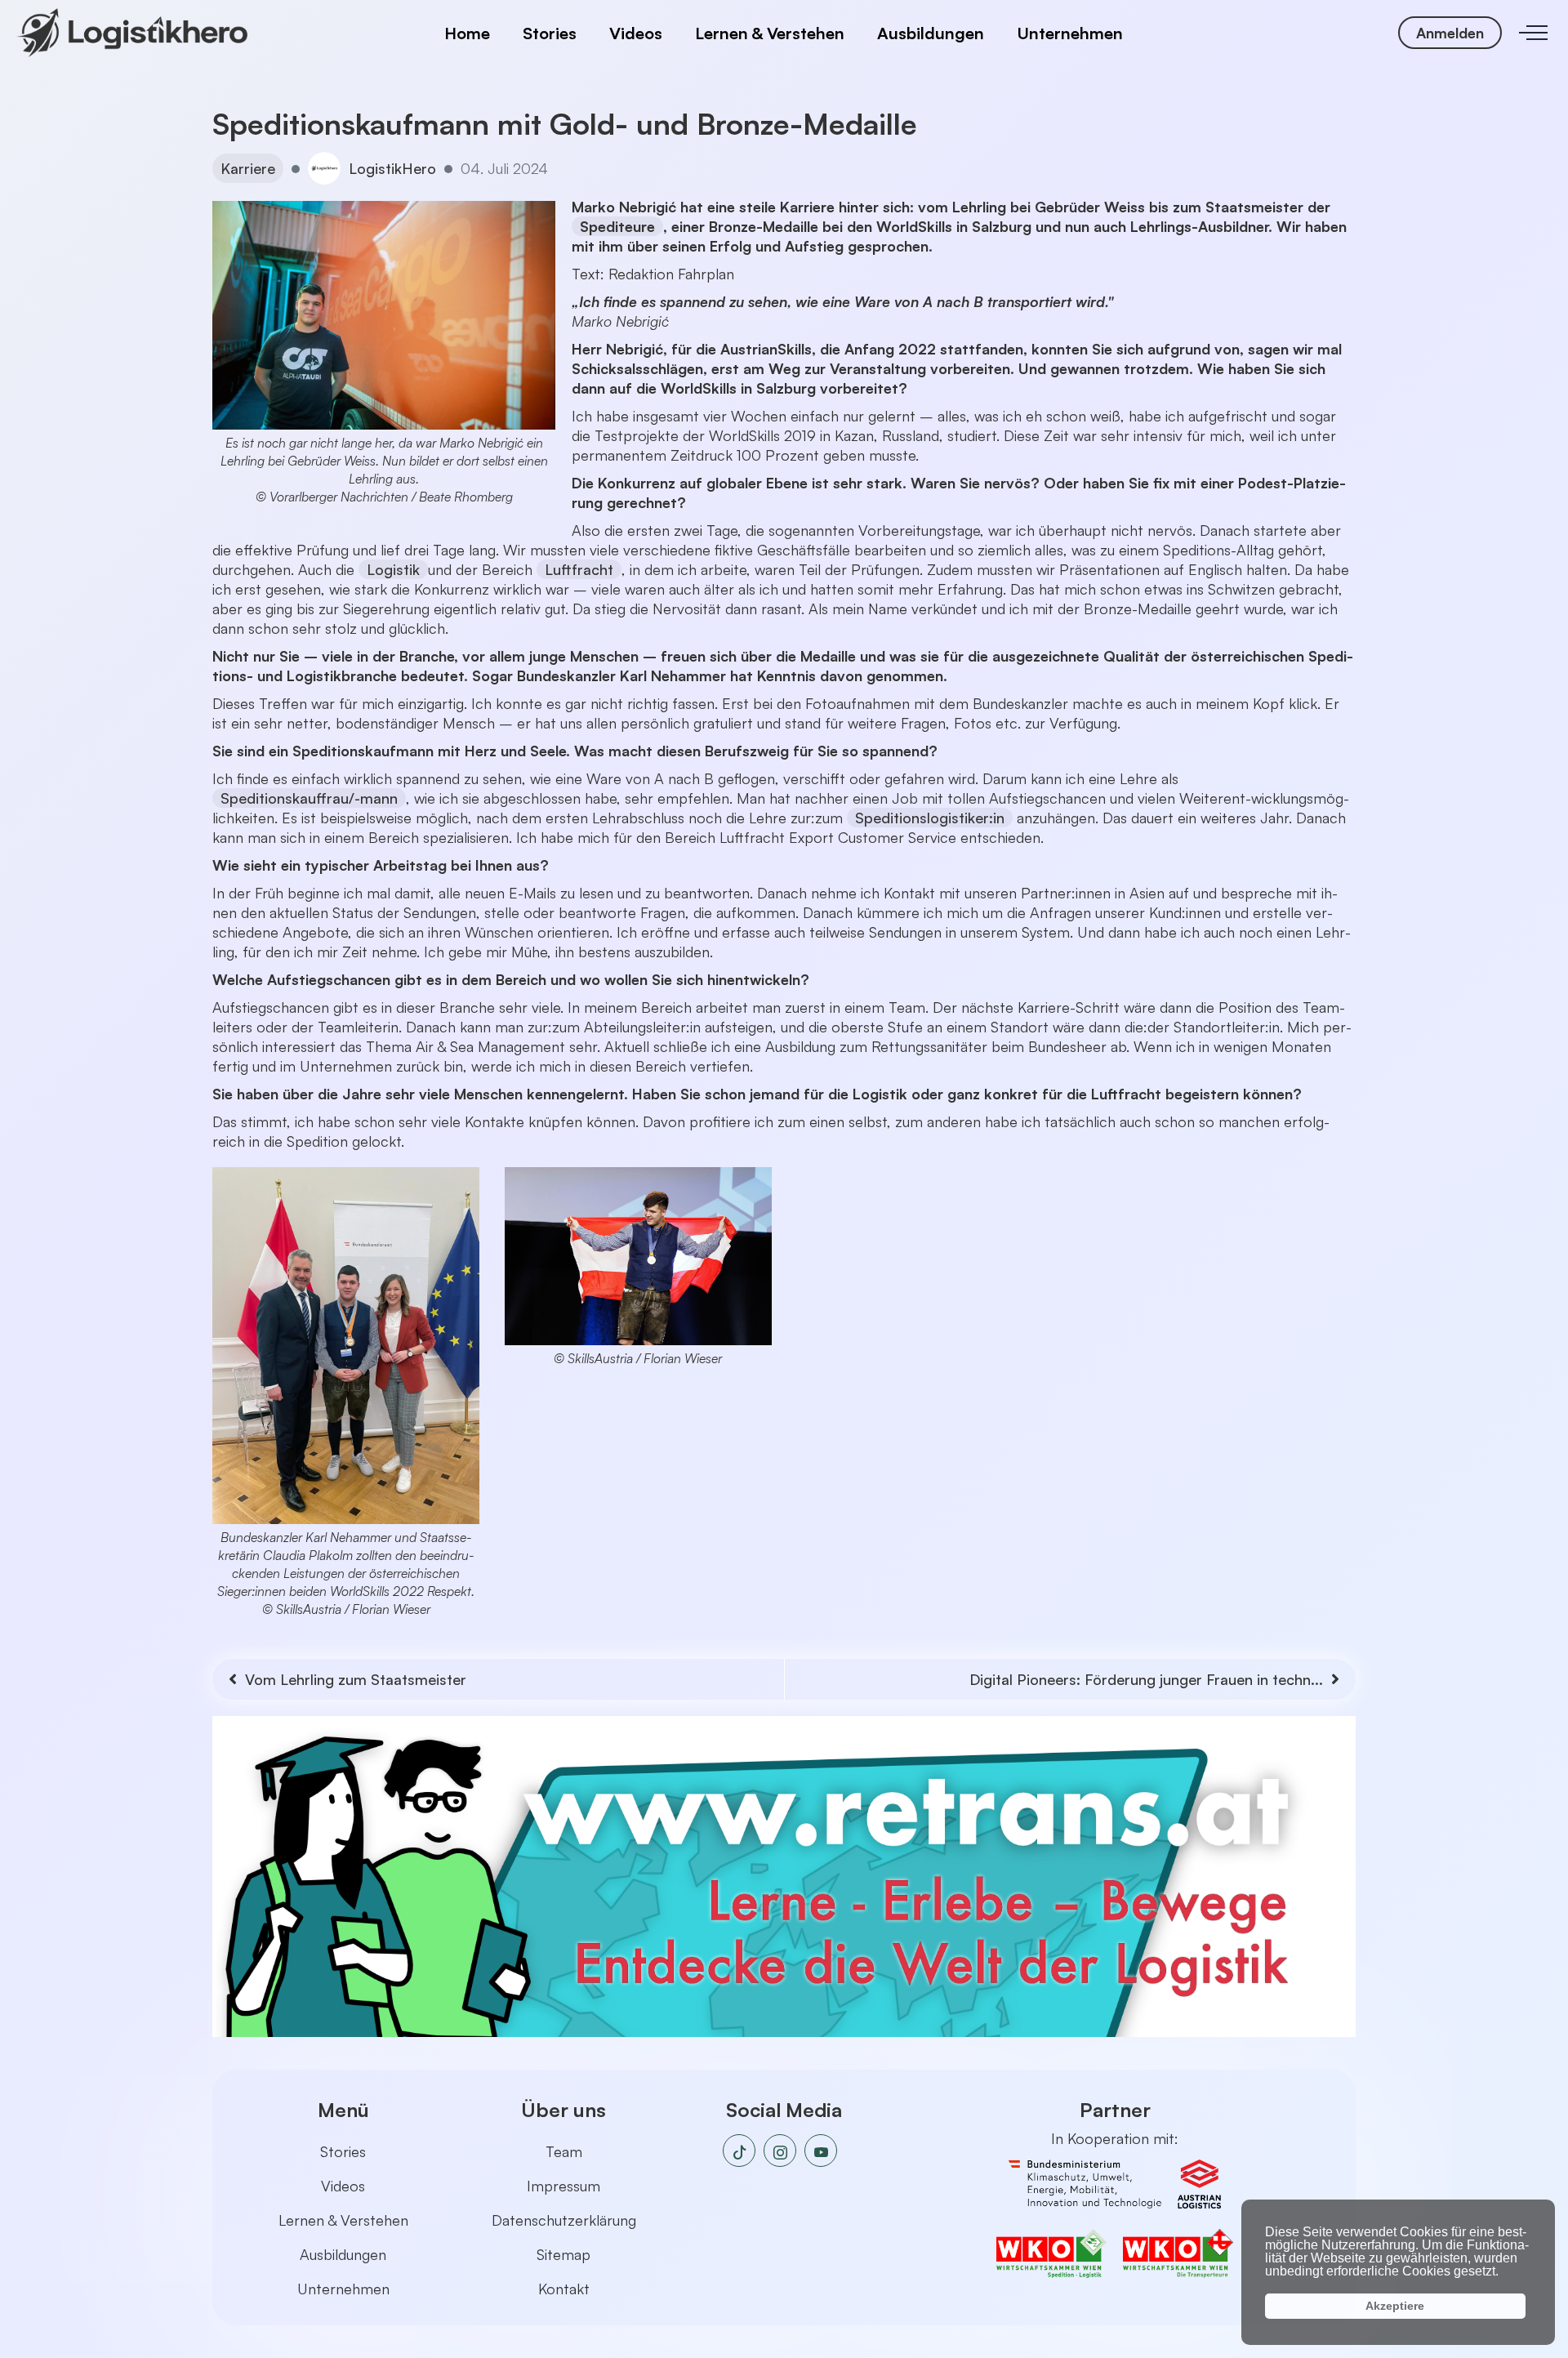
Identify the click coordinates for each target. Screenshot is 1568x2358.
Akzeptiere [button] (1395, 2306)
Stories (550, 33)
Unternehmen (1070, 33)
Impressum (563, 2186)
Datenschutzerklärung (564, 2220)
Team (564, 2151)
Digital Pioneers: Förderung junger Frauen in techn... (1146, 1679)
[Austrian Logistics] (1199, 2184)
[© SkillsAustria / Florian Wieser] (639, 1256)
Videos (636, 33)
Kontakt (564, 2289)
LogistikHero (392, 168)
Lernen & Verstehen (770, 33)
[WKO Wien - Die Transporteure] (1178, 2253)
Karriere (248, 168)
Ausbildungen (931, 33)
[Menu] (1533, 33)
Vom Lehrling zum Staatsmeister (356, 1679)
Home (467, 33)
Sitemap (563, 2254)
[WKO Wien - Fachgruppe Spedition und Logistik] (1060, 2253)
